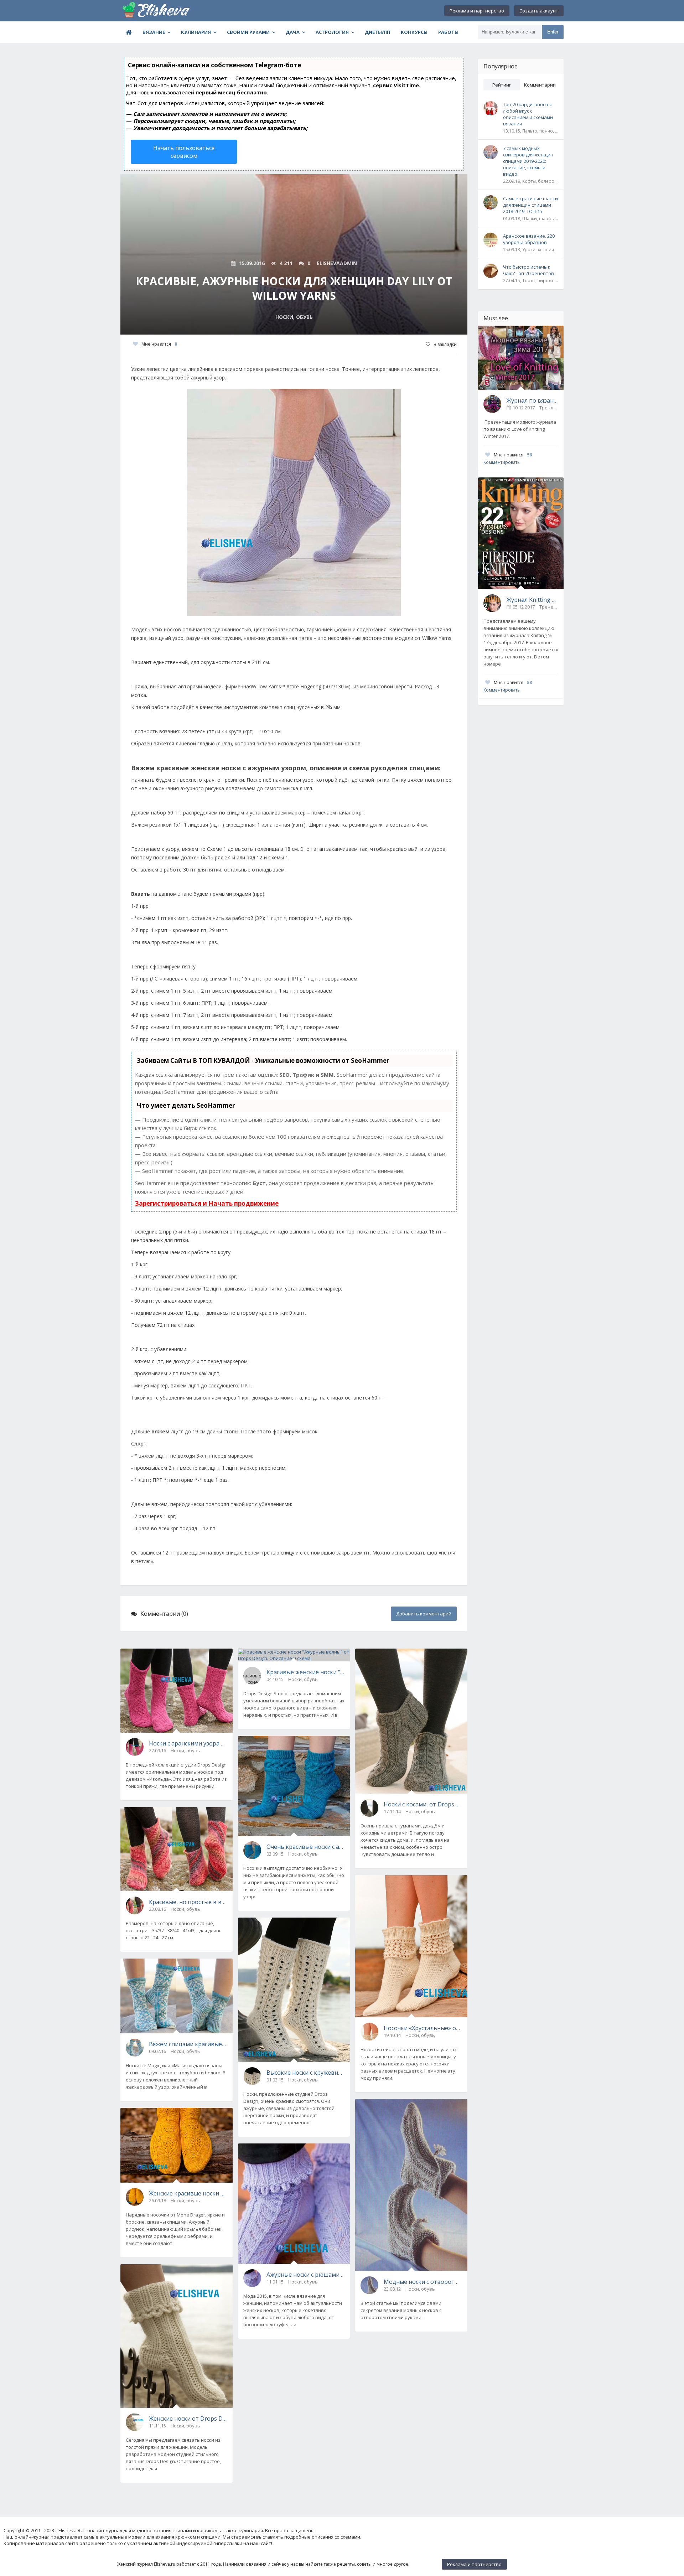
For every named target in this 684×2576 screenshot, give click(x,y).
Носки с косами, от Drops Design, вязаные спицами (423, 1804)
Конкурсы (414, 32)
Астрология (332, 32)
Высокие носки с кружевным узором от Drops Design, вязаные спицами (306, 2073)
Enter (553, 32)
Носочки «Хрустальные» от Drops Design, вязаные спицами (423, 2028)
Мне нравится (159, 344)
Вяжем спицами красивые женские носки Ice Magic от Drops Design (188, 2044)
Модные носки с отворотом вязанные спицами (423, 2282)
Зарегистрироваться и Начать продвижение (207, 1203)
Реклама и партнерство (477, 11)
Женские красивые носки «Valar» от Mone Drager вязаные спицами (188, 2193)
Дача (293, 32)
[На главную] (156, 11)
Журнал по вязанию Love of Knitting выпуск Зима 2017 (532, 400)
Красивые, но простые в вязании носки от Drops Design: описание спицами (188, 1902)
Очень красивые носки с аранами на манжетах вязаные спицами (306, 1847)
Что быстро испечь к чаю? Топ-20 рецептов (528, 270)
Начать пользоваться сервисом (184, 152)
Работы (448, 32)
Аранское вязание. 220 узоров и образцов (529, 239)
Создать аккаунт (539, 11)
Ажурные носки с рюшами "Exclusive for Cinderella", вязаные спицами (306, 2275)
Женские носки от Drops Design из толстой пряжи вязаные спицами (188, 2419)
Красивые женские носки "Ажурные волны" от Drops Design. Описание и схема (306, 1672)
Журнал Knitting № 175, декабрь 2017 (532, 600)
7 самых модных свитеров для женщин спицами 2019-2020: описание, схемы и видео (528, 161)
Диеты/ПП (377, 32)
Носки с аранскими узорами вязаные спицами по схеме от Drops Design (188, 1743)
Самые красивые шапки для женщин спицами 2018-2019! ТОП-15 (530, 205)
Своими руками (248, 32)
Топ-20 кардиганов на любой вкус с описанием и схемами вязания (528, 114)
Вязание (154, 32)
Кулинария (196, 32)
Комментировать (502, 462)
